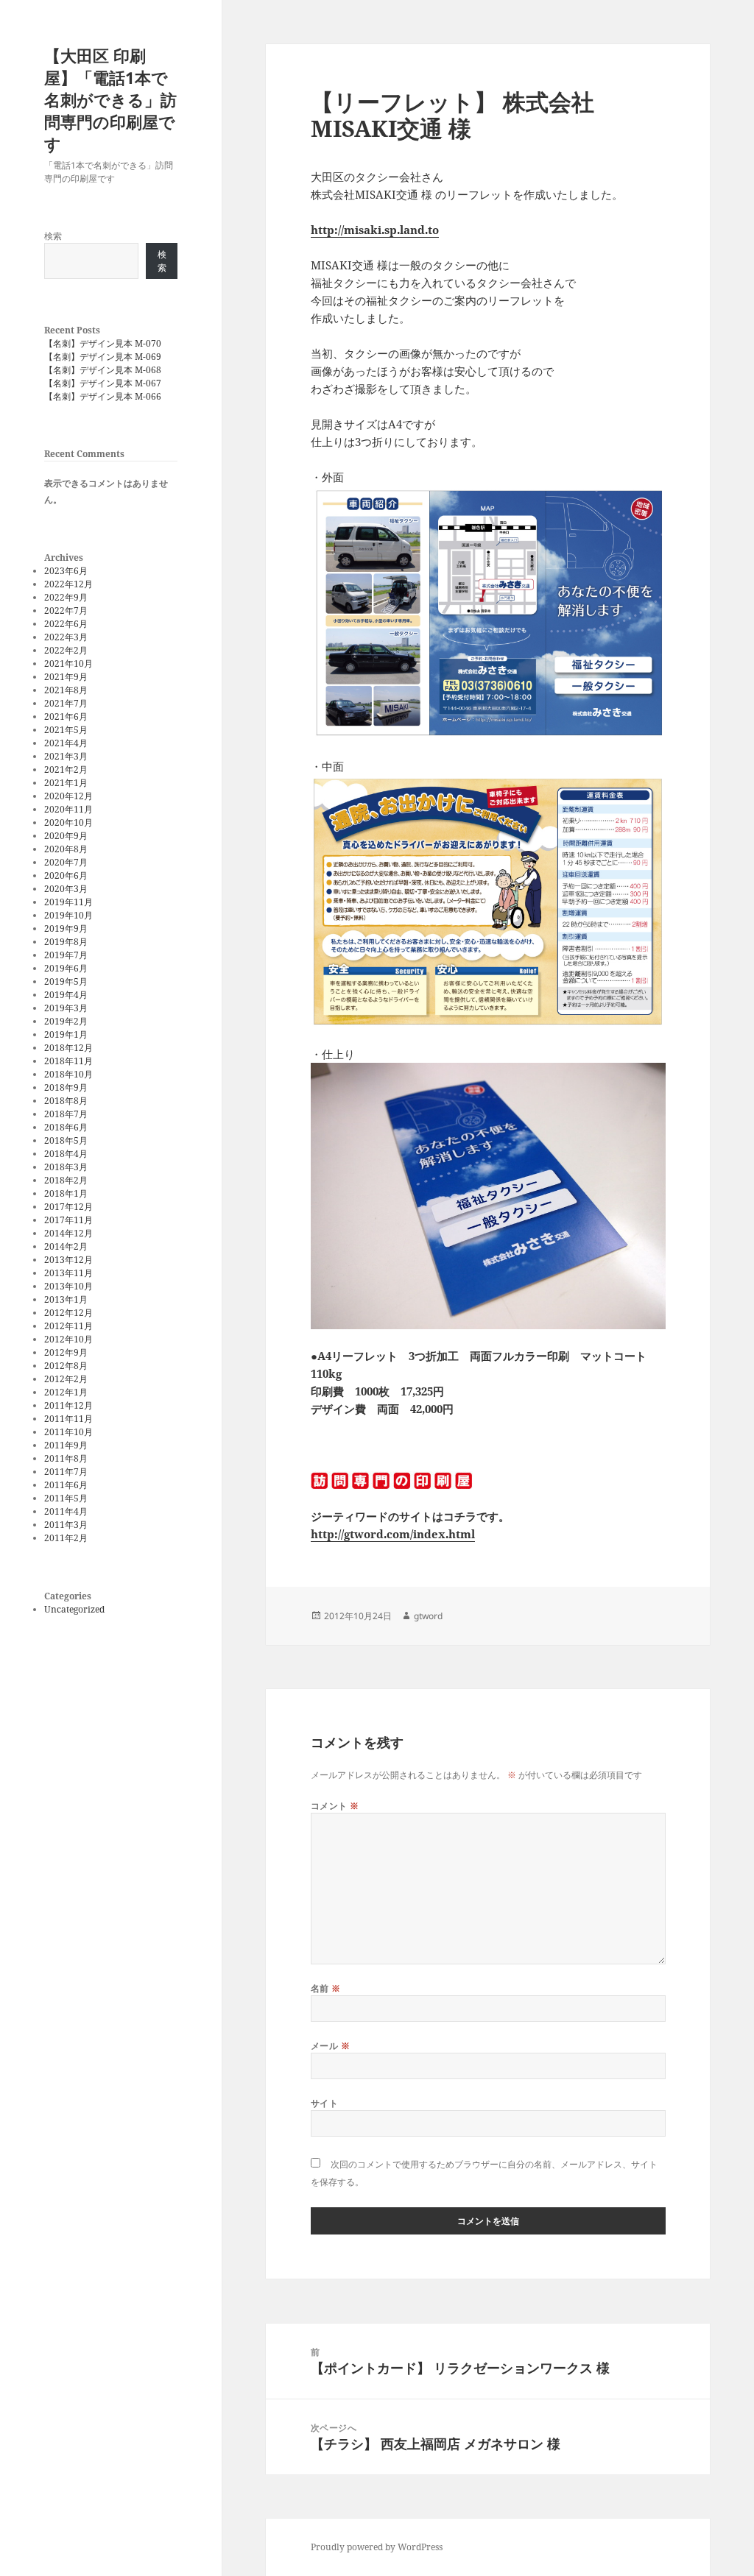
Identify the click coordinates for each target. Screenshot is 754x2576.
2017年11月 (68, 1220)
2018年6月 (66, 1127)
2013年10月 (68, 1286)
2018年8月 (66, 1101)
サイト (324, 2103)
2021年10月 (68, 664)
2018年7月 (66, 1114)
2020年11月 (68, 809)
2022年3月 (66, 637)
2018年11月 (68, 1061)
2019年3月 (66, 1008)
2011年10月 (68, 1432)
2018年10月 (68, 1074)
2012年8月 (66, 1366)
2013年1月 (66, 1299)
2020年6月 (66, 875)
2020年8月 (66, 849)
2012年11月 (68, 1326)
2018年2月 (66, 1180)
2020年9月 (66, 836)
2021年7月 (66, 703)
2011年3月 (66, 1525)
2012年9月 (66, 1352)
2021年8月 (66, 690)
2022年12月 (68, 584)
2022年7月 (66, 611)
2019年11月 (68, 902)
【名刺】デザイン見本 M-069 (103, 357)
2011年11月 (68, 1419)
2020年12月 (68, 796)
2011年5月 (66, 1498)
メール (330, 2046)
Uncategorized (74, 1609)
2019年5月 (66, 981)
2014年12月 (68, 1233)
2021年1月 (66, 783)
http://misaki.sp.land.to (375, 230)
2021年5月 (66, 730)
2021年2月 (66, 769)
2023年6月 (66, 571)
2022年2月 (66, 650)
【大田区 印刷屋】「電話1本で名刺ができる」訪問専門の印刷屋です (110, 99)
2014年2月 (66, 1246)
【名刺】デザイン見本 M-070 (103, 343)
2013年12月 (68, 1260)
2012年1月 (66, 1392)
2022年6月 (66, 624)
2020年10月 (68, 822)
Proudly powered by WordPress (377, 2547)
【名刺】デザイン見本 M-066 (103, 396)
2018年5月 (66, 1140)
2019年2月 (66, 1021)
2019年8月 (66, 942)
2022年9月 (66, 597)
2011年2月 (66, 1538)
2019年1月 (66, 1034)
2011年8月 (66, 1458)
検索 (53, 236)
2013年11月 (68, 1273)
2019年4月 (66, 995)
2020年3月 (66, 889)
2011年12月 (68, 1405)
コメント (335, 1806)
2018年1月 (66, 1193)
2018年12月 (68, 1048)
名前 (326, 1988)
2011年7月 (66, 1472)
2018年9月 (66, 1087)
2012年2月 (66, 1379)
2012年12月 (68, 1313)
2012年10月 (68, 1339)
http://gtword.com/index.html (393, 1534)
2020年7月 (66, 862)
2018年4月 (66, 1154)
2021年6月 (66, 716)
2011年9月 (66, 1445)
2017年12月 (68, 1207)
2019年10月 (68, 915)
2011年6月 (66, 1485)
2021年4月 (66, 743)
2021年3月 (66, 756)
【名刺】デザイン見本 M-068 (103, 370)
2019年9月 (66, 928)
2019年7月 (66, 955)
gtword (428, 1616)
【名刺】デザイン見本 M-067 (103, 383)
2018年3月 (66, 1167)
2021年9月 (66, 677)
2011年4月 (66, 1511)
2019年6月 (66, 968)
